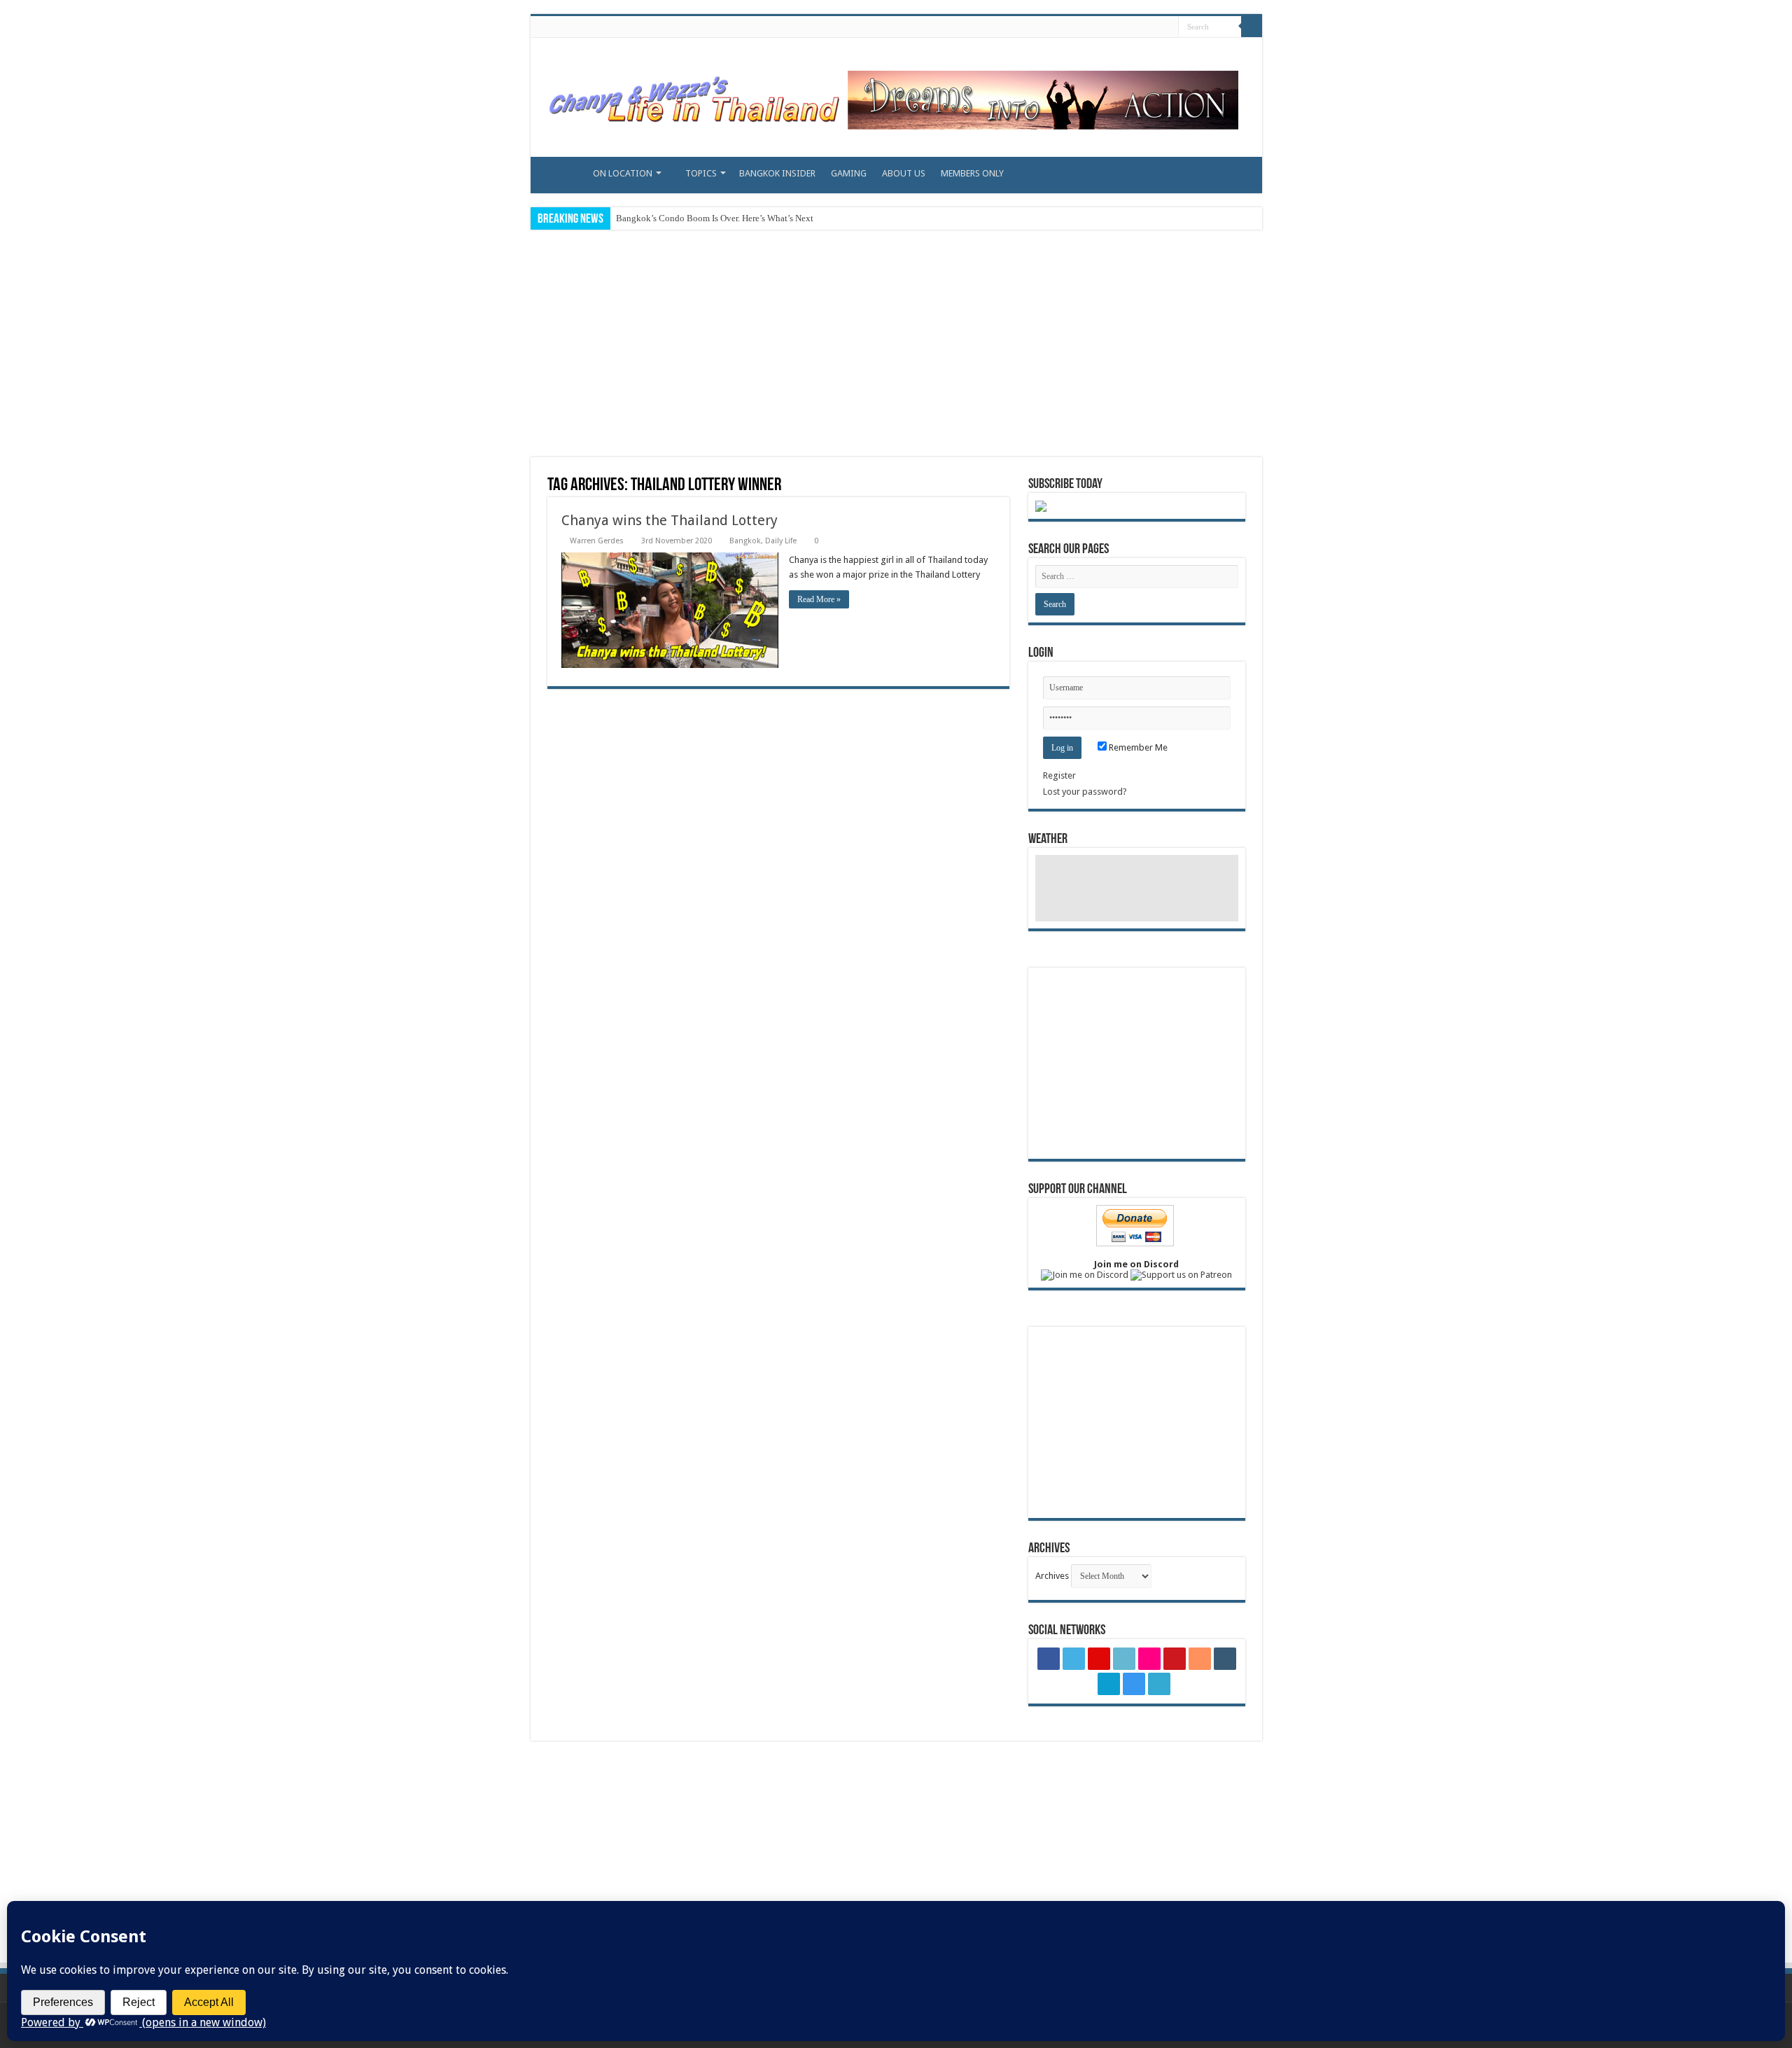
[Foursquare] (1136, 27)
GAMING (849, 173)
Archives (1052, 1576)
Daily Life (781, 541)
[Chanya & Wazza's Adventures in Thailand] (891, 95)
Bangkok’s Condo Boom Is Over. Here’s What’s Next (715, 218)
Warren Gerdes (597, 541)
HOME (556, 172)
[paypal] (1163, 27)
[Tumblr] (1123, 27)
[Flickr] (1083, 27)
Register (1059, 775)
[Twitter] (1043, 27)
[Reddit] (1110, 27)
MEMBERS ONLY (972, 173)
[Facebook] (1030, 27)
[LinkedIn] (1070, 27)
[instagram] (1150, 27)
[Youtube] (1097, 27)
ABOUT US (904, 173)
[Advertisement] (896, 345)
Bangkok (745, 541)
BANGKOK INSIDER (777, 173)
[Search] (1252, 27)
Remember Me (1137, 747)
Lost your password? (1085, 792)
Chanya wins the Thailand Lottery (670, 520)
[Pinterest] (1057, 27)
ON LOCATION (623, 173)
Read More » (819, 599)
